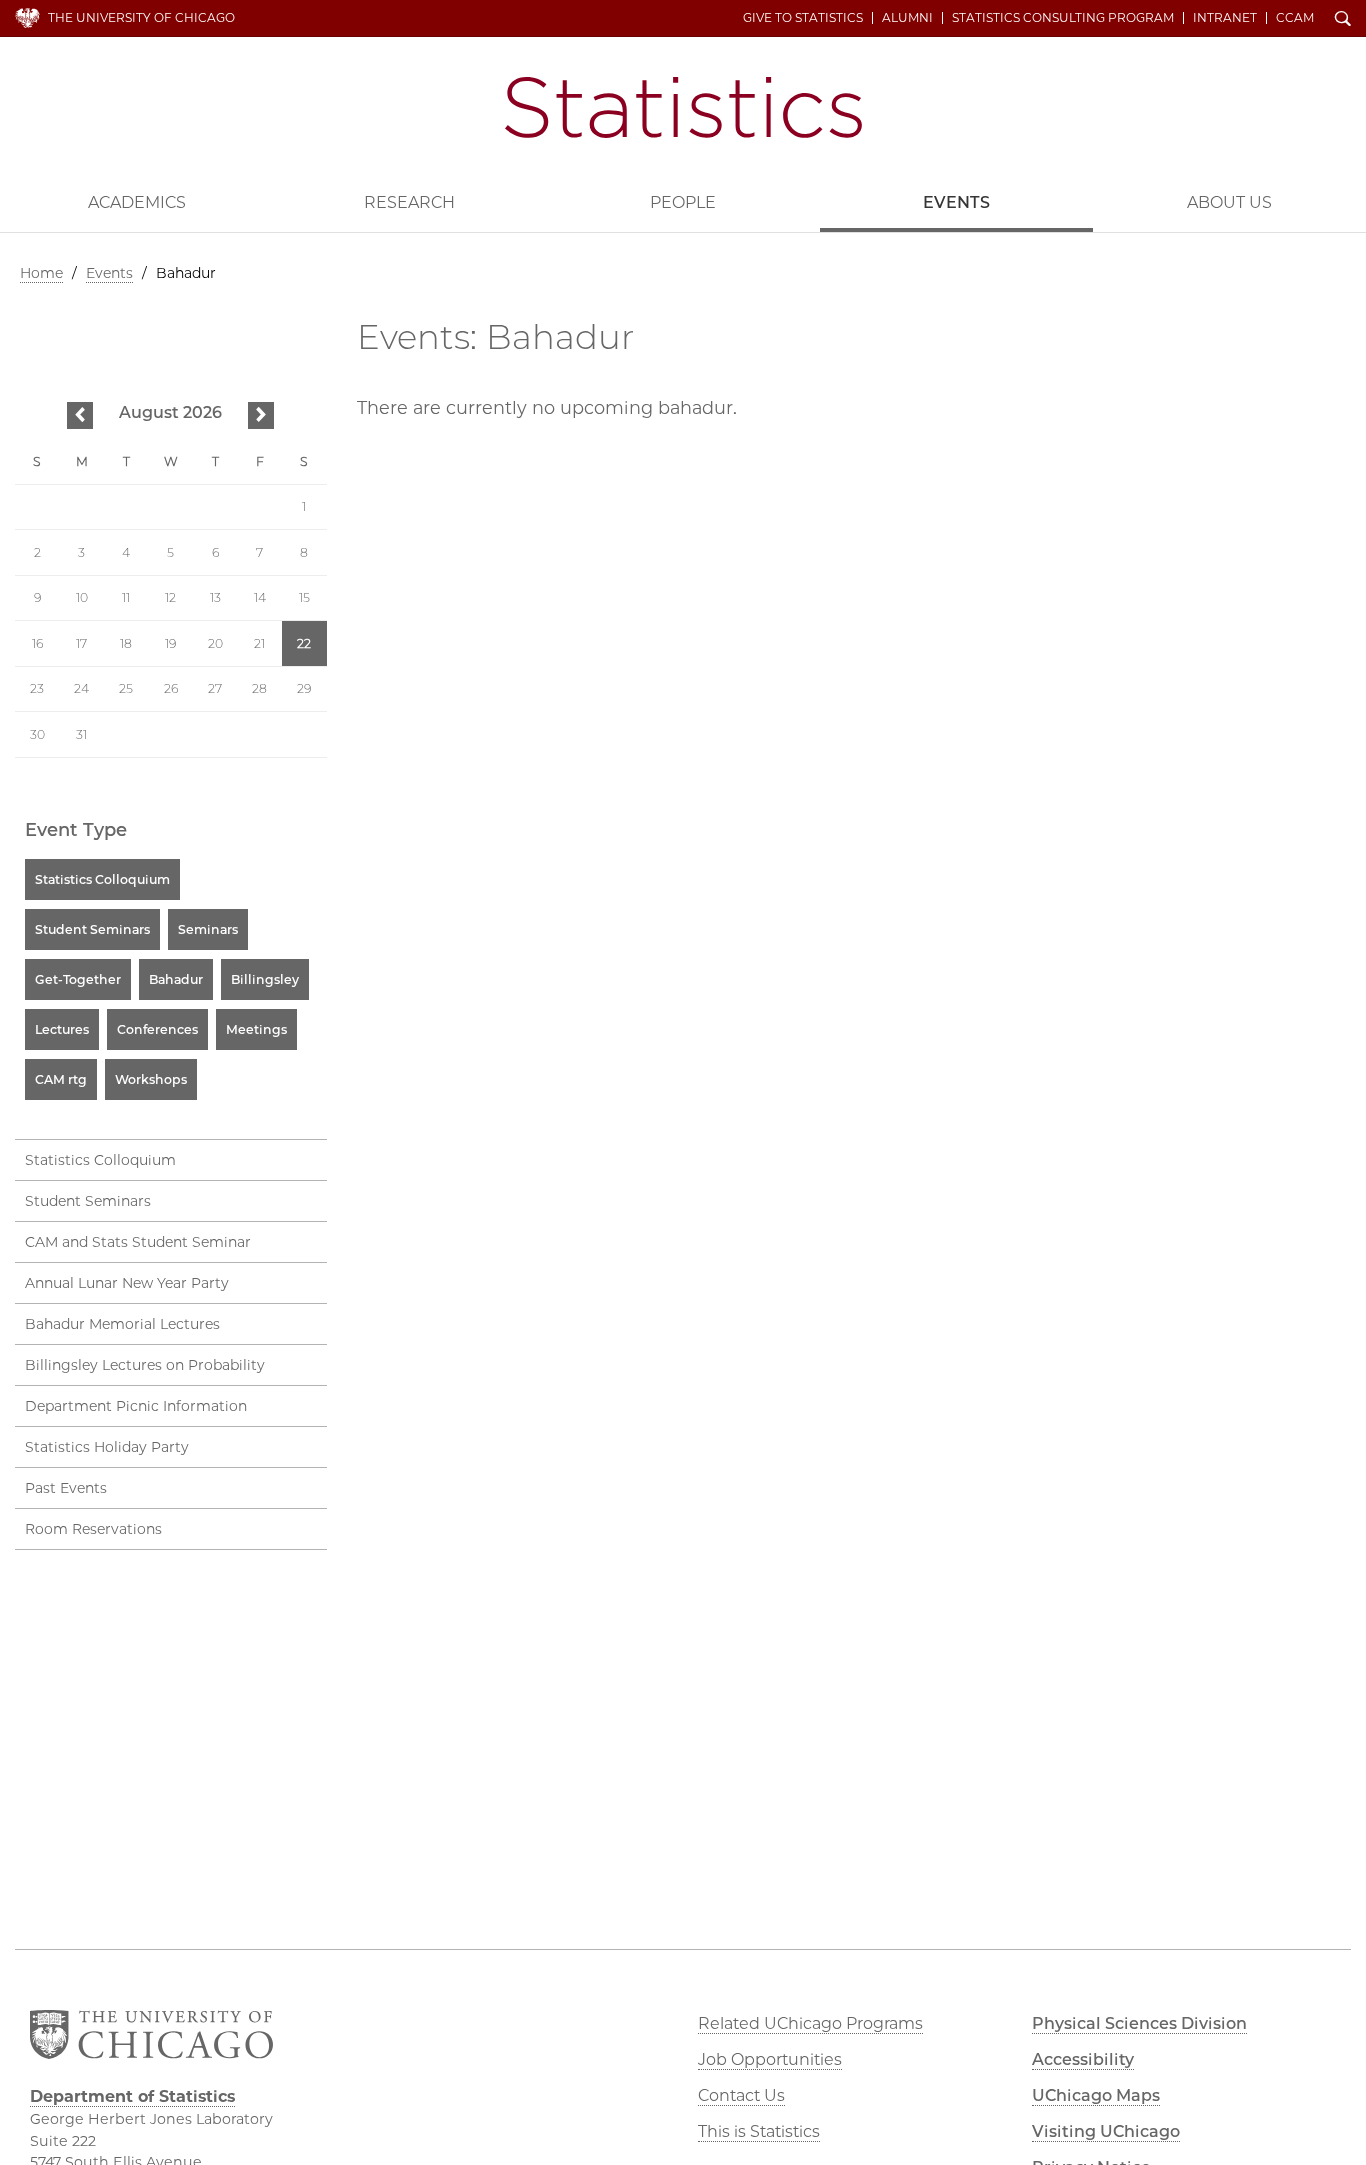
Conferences (157, 1029)
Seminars (208, 929)
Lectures (62, 1029)
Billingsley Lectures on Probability (145, 1365)
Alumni (907, 18)
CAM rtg (61, 1079)
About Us (1229, 202)
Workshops (151, 1079)
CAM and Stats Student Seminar (138, 1242)
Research (409, 202)
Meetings (256, 1029)
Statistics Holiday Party (107, 1447)
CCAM (1295, 18)
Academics (137, 202)
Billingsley (265, 979)
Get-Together (78, 979)
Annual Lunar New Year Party (127, 1283)
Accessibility (1083, 2059)
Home (41, 273)
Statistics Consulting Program (1063, 18)
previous (80, 416)
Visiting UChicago (1106, 2131)
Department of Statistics (683, 107)
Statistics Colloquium (102, 879)
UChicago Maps (1096, 2095)
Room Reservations (93, 1529)
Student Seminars (92, 929)
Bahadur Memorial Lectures (122, 1324)
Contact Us (741, 2095)
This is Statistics (759, 2131)
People (683, 202)
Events (956, 202)
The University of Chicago (141, 17)
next (261, 416)
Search (1343, 20)
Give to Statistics (803, 18)
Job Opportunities (770, 2059)
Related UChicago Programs (810, 2023)
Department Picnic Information (136, 1406)
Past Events (66, 1488)
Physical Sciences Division (1139, 2023)
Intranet (1225, 18)
